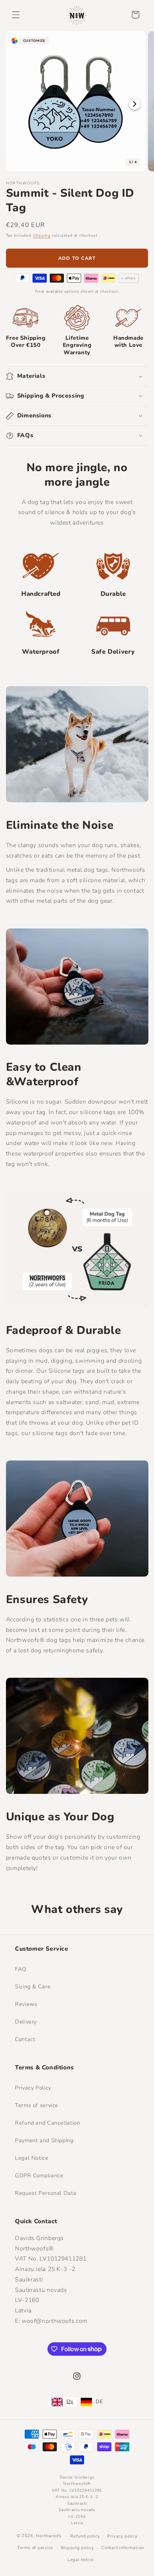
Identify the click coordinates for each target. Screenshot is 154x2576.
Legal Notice (32, 2158)
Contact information (123, 2548)
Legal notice (81, 2560)
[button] (16, 15)
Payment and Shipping (44, 2140)
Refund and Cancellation (48, 2123)
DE (99, 2402)
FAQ (21, 1969)
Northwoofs (49, 2536)
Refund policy (85, 2536)
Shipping (42, 235)
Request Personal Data (46, 2193)
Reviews (26, 2004)
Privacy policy (122, 2536)
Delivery (26, 2022)
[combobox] (62, 2402)
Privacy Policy (33, 2088)
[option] (92, 2402)
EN (70, 2402)
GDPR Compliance (39, 2175)
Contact (25, 2039)
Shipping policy (77, 2548)
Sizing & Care (33, 1987)
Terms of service (37, 2105)
